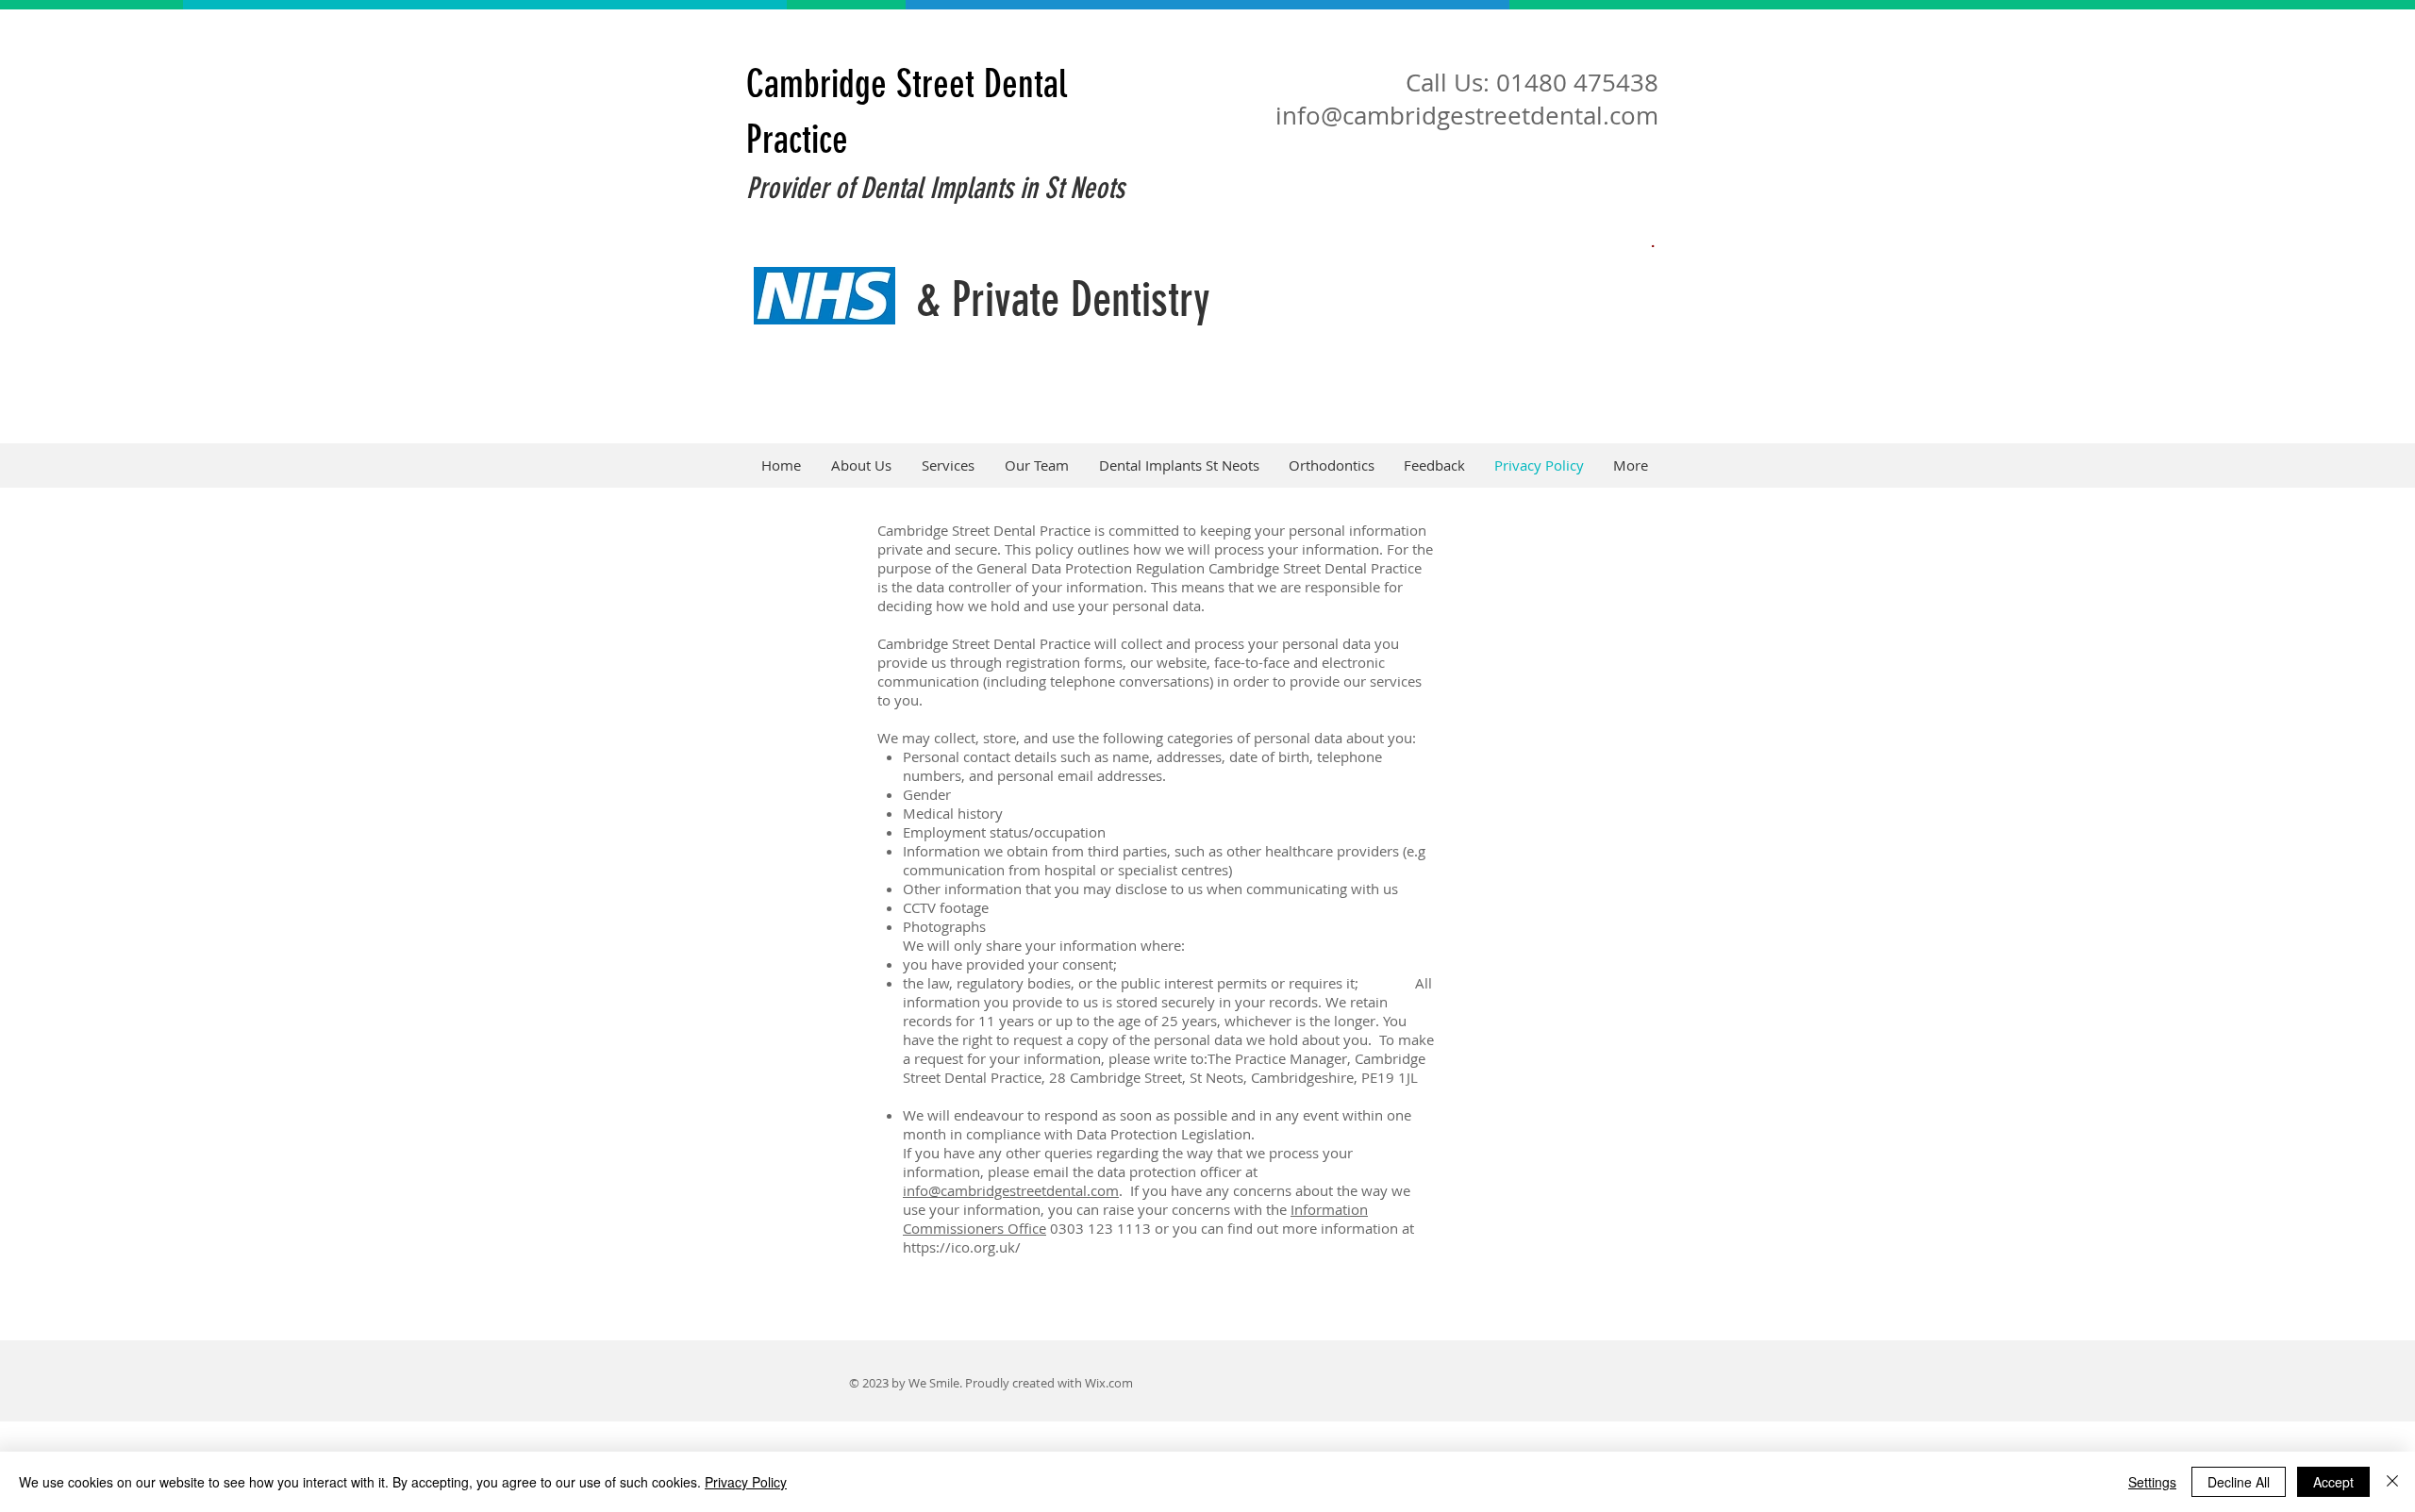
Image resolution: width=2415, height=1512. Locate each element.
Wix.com (1109, 1383)
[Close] (2392, 1482)
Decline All (2239, 1482)
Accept (2333, 1482)
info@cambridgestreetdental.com (1467, 116)
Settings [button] (2152, 1482)
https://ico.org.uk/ (962, 1247)
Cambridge (816, 84)
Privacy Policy (746, 1482)
